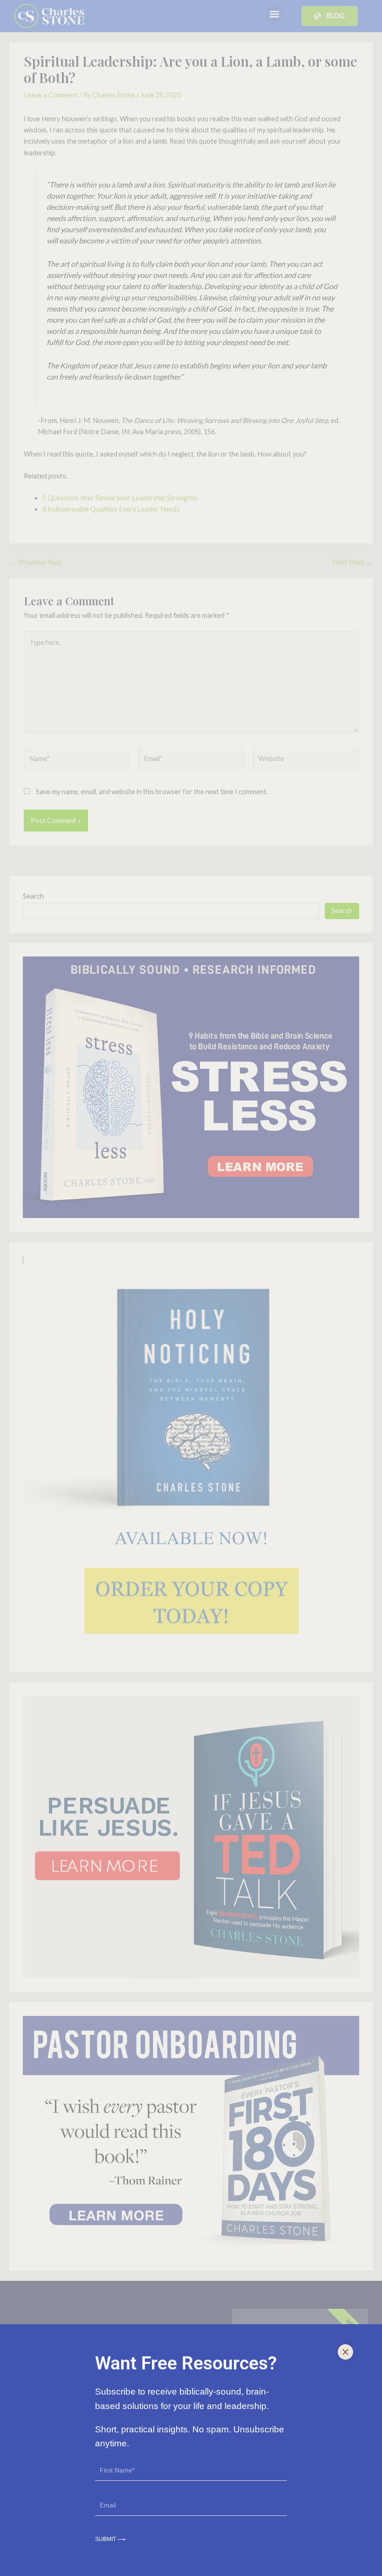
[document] (191, 1288)
